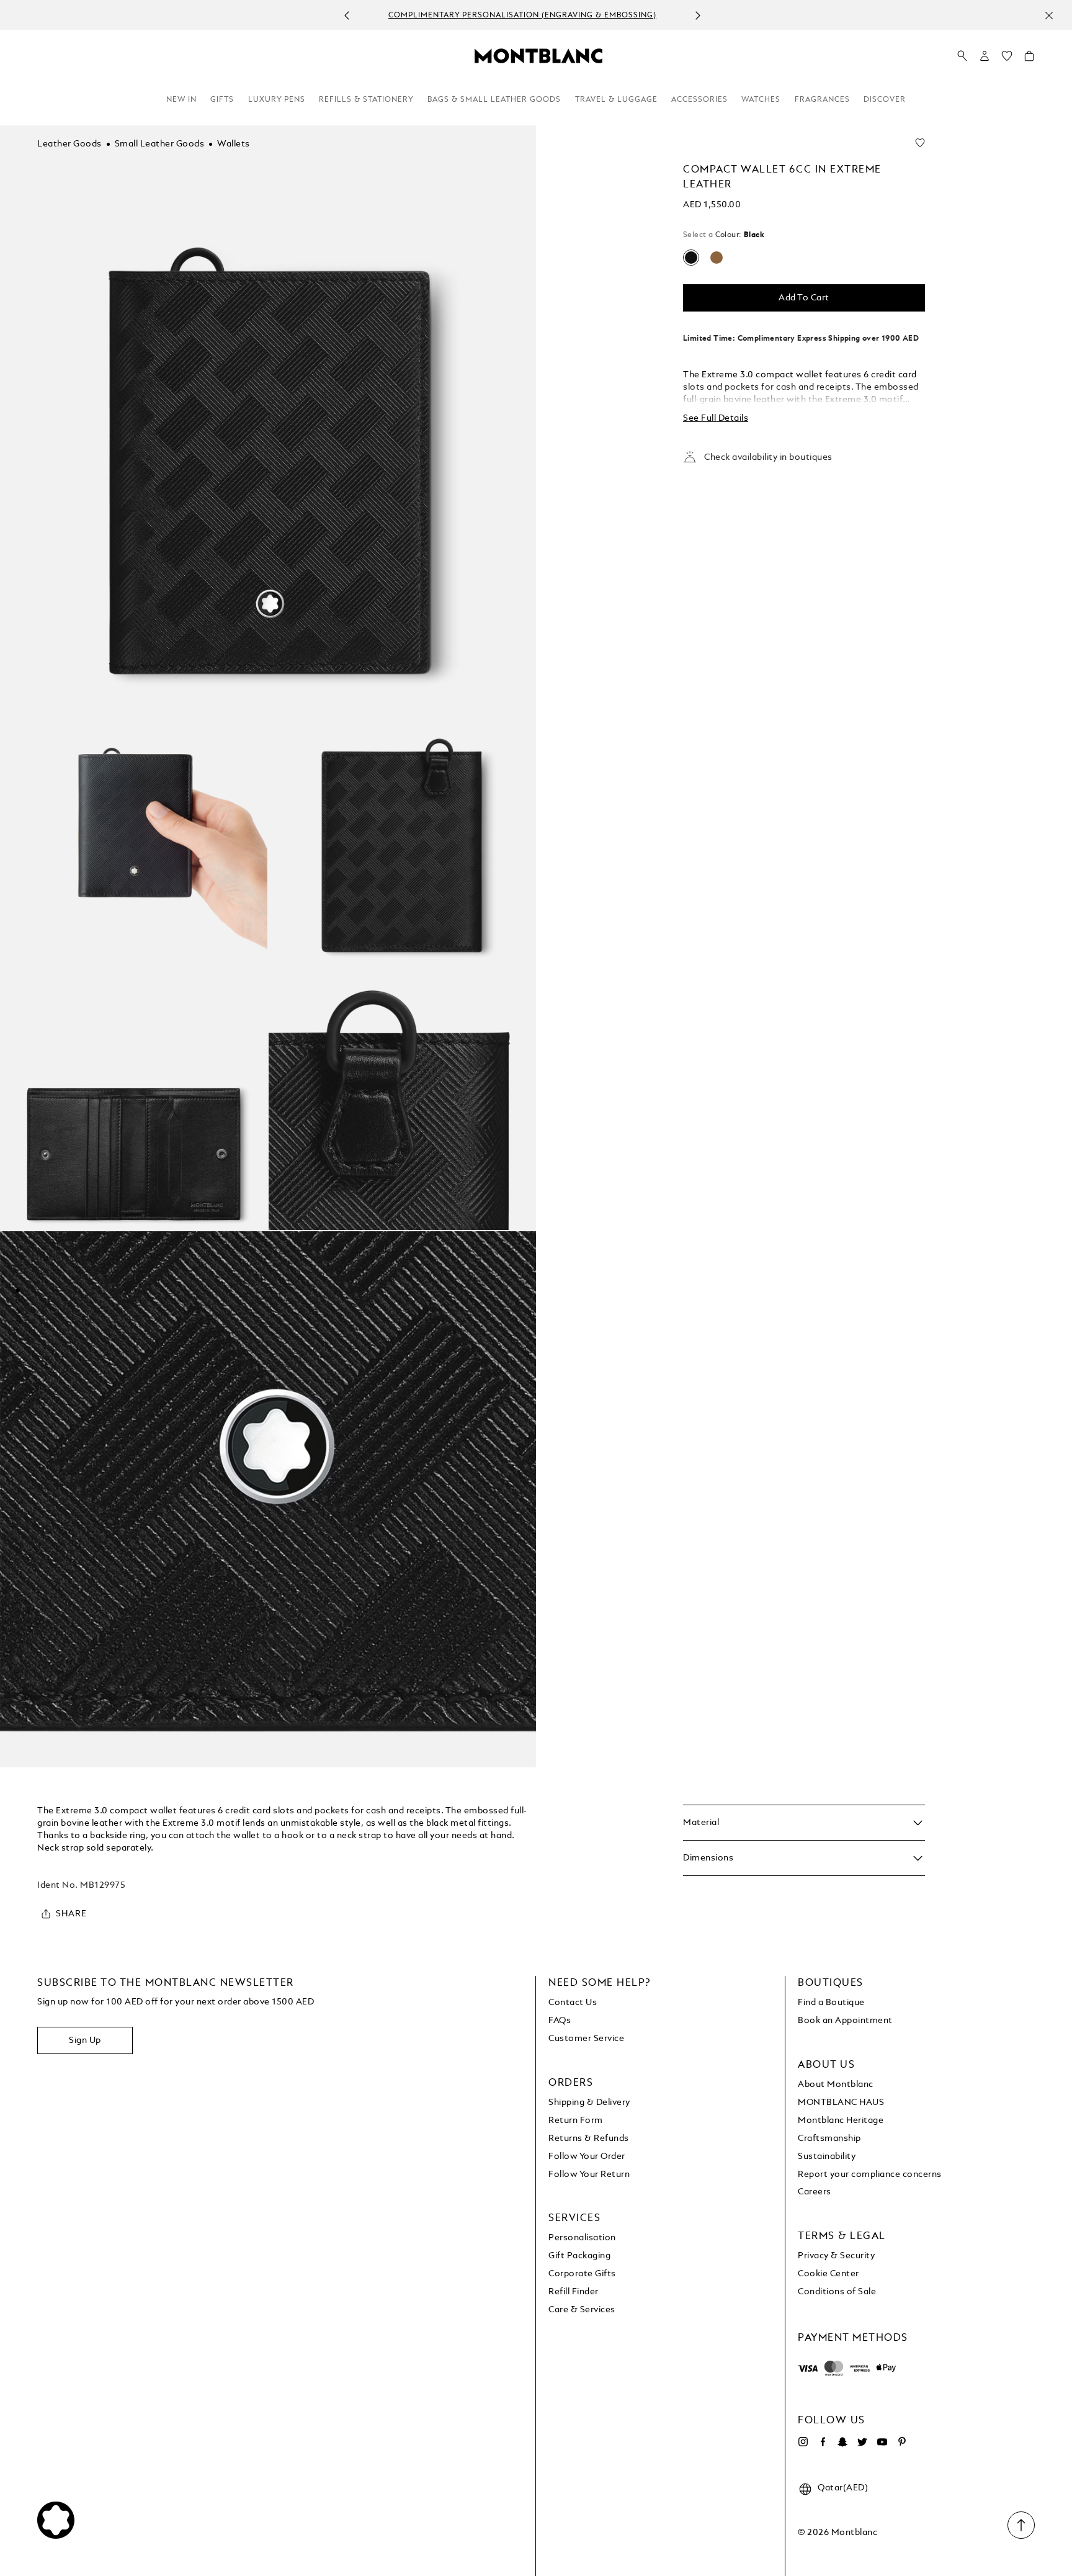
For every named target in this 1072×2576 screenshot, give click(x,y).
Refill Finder (574, 2292)
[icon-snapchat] (842, 2442)
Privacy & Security (836, 2256)
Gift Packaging (579, 2256)
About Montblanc (836, 2085)
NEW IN (181, 100)
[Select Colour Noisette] (717, 258)
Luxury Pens (277, 100)
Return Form (576, 2120)
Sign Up (85, 2040)
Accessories (699, 100)
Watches (761, 100)
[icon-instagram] (803, 2442)
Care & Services (582, 2310)
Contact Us (573, 2003)
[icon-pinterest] (902, 2442)
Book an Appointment (845, 2021)
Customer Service (586, 2039)
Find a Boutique (831, 2003)
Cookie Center (829, 2274)
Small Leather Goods (160, 144)
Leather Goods (69, 144)
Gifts (222, 100)
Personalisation (582, 2238)
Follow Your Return (589, 2174)
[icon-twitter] (862, 2442)
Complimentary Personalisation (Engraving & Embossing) (522, 16)
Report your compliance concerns (870, 2174)
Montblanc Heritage (841, 2120)
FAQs (560, 2021)
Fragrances (822, 100)
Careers (815, 2192)
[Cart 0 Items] (1029, 59)
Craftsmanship (829, 2138)
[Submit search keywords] (962, 56)
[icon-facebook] (823, 2442)
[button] (985, 56)
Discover (885, 100)
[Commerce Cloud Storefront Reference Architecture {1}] (538, 55)
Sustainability (827, 2156)
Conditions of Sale (837, 2292)
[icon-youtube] (882, 2442)
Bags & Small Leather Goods (494, 100)
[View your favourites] (1007, 59)
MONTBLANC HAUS (841, 2103)
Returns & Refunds (589, 2138)
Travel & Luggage (616, 100)
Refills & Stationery (366, 100)
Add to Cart (804, 298)
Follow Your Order (587, 2156)
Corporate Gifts (582, 2274)
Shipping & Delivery (589, 2103)
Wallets (234, 144)
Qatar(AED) (843, 2488)
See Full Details (716, 418)
